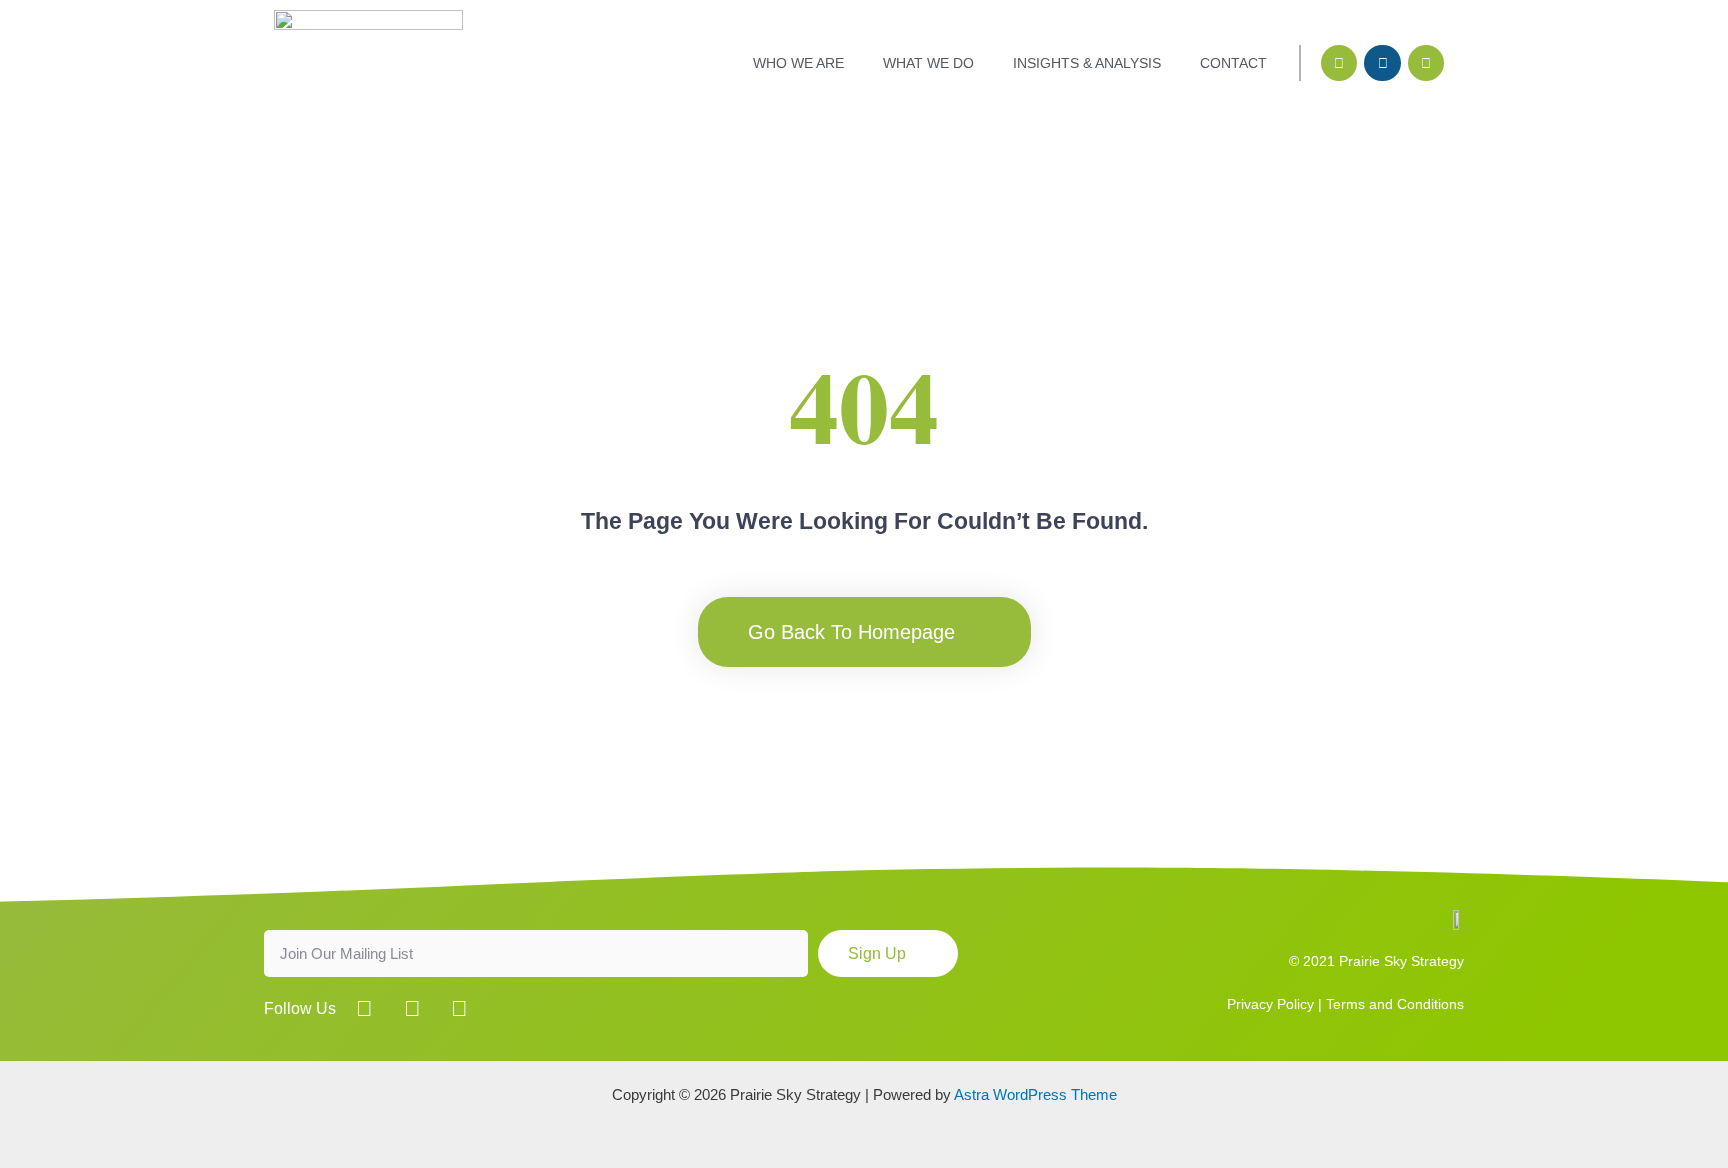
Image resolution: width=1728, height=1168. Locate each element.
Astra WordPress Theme (1035, 1094)
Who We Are (798, 63)
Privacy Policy (1270, 1004)
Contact (1233, 63)
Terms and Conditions (1395, 1004)
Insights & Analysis (1087, 63)
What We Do (928, 63)
